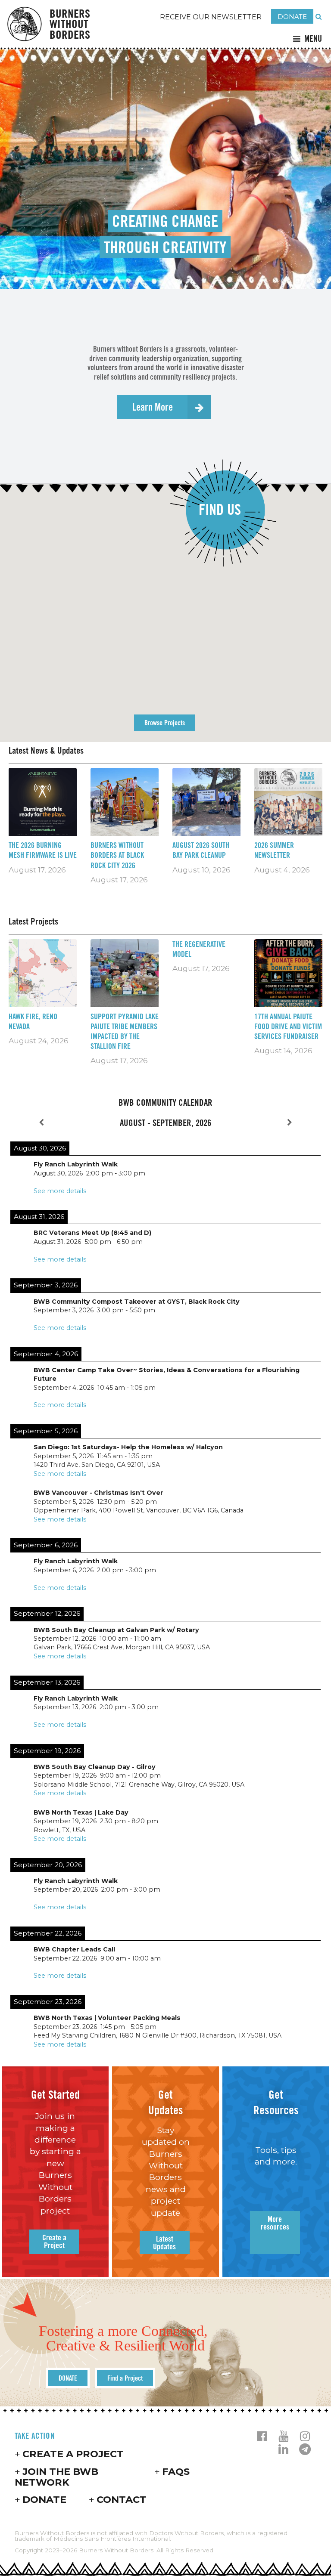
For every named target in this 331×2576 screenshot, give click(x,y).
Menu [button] (313, 39)
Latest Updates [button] (164, 2242)
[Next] (290, 1123)
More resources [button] (275, 2223)
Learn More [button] (153, 407)
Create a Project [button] (54, 2241)
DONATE (292, 17)
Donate (44, 2499)
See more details (60, 1191)
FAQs (176, 2471)
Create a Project (73, 2454)
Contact (122, 2499)
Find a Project (125, 2378)
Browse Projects (165, 723)
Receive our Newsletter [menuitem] (211, 17)
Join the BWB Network (56, 2477)
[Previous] (41, 1123)
